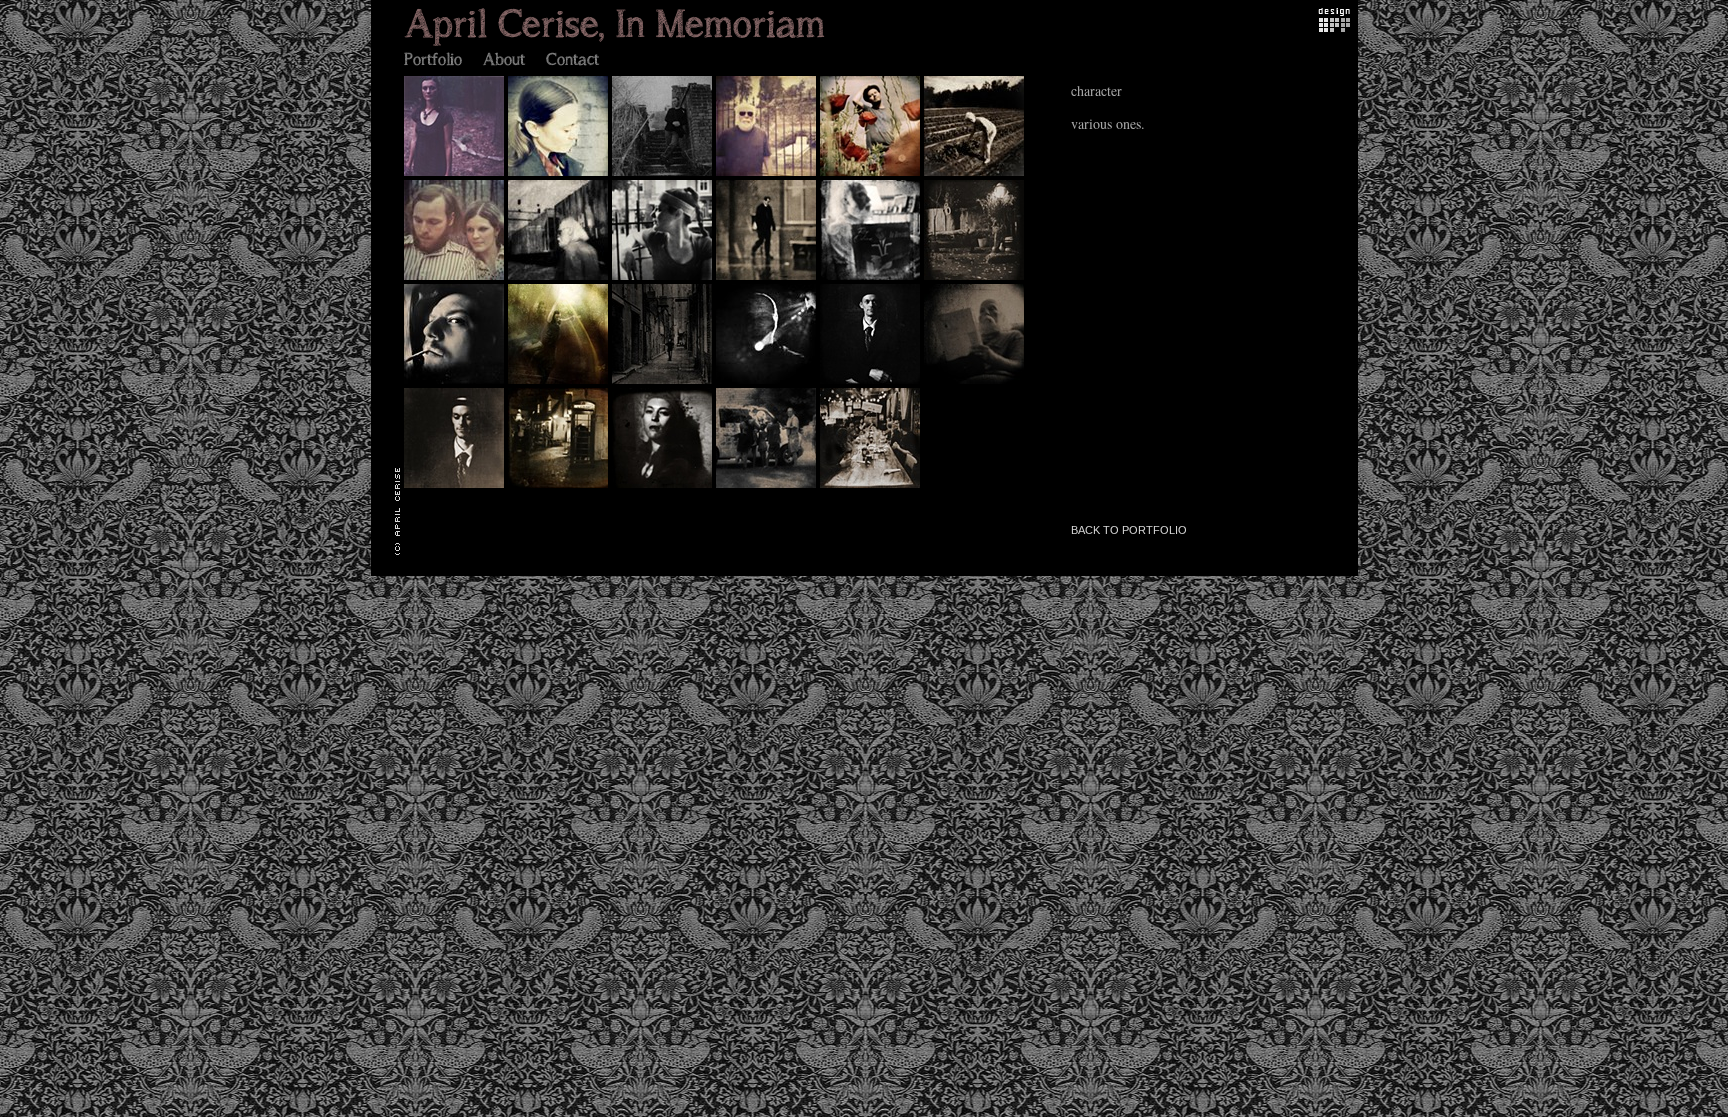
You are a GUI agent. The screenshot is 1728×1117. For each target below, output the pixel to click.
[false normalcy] (560, 486)
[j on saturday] (664, 278)
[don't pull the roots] (456, 278)
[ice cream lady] (768, 486)
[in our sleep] (456, 174)
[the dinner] (872, 486)
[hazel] (872, 382)
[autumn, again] (976, 278)
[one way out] (768, 174)
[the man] (768, 382)
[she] (560, 174)
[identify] (872, 278)
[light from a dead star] (560, 382)
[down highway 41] (560, 278)
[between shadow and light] (664, 382)
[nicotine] (664, 486)
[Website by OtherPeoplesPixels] (1334, 26)
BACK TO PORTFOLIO (1129, 530)
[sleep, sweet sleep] (872, 174)
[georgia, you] (976, 174)
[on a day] (664, 174)
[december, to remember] (456, 382)
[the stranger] (768, 278)
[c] (976, 382)
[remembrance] (456, 486)
